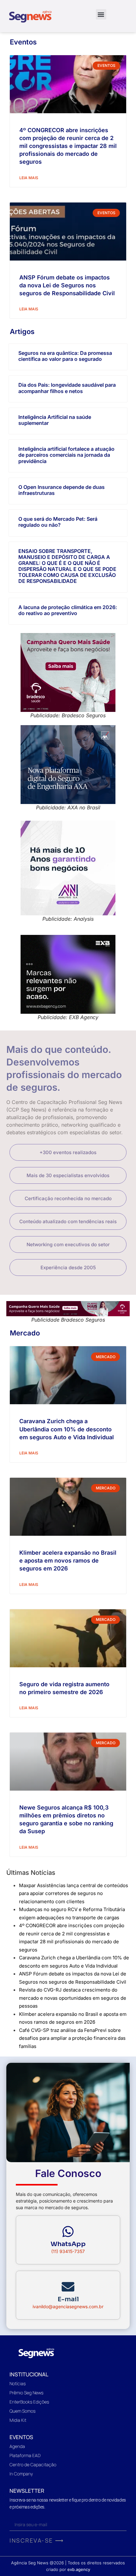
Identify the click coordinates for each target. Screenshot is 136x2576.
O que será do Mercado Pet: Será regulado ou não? (58, 522)
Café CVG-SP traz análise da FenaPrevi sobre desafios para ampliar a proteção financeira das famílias (72, 2038)
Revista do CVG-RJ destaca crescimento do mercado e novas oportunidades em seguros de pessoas (73, 1998)
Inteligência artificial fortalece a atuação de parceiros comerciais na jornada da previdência (66, 455)
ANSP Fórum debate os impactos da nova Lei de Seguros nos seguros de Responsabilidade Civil (67, 285)
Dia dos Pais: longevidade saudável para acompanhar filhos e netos (67, 388)
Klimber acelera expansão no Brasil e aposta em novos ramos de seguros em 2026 (68, 1561)
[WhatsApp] (68, 2232)
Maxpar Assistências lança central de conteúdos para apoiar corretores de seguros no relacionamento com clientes (74, 1893)
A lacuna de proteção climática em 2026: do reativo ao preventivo (68, 610)
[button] (101, 14)
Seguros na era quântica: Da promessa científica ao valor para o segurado (65, 356)
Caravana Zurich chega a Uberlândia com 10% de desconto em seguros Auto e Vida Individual (67, 1429)
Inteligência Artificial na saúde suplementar (55, 420)
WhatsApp (68, 2244)
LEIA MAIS (29, 178)
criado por (68, 2569)
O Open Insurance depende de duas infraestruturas (62, 490)
